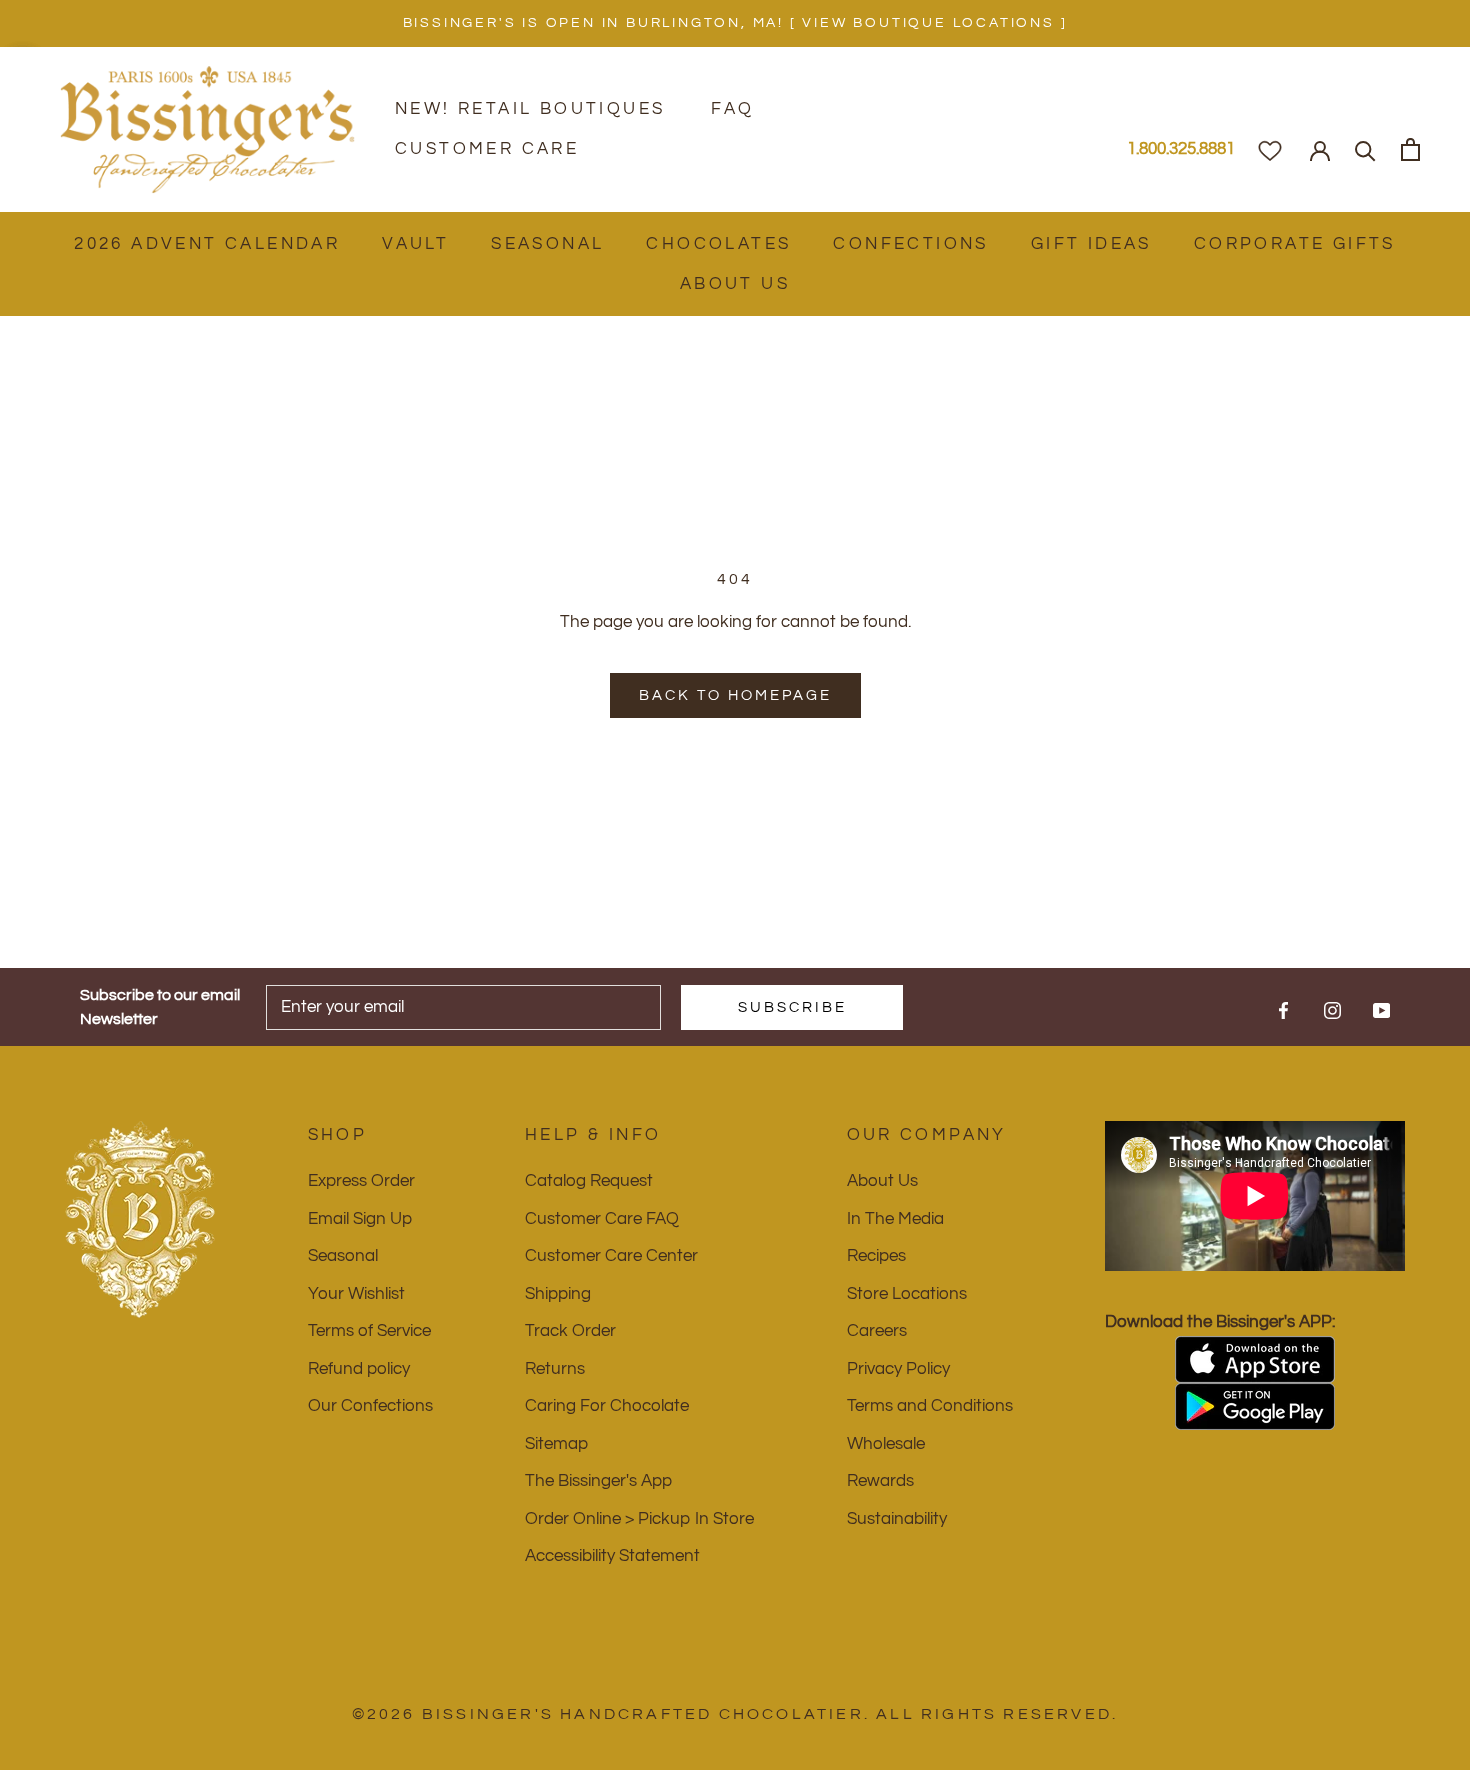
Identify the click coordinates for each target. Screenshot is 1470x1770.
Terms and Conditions (930, 1406)
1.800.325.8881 (1181, 149)
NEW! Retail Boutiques (530, 109)
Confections (910, 244)
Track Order (570, 1331)
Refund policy (359, 1369)
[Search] (1365, 149)
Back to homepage (735, 695)
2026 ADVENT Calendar (207, 244)
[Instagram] (1332, 1010)
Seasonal (547, 244)
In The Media (895, 1219)
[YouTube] (1381, 1010)
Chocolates (718, 244)
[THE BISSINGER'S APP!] (1255, 1359)
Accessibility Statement (612, 1556)
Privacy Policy (898, 1369)
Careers (877, 1331)
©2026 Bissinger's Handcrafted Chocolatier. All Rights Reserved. (735, 1714)
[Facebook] (1283, 1010)
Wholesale (886, 1444)
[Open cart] (1410, 149)
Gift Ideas (1091, 244)
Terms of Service (369, 1331)
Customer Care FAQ (602, 1219)
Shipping (558, 1294)
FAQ (732, 109)
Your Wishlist (356, 1294)
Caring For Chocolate (607, 1406)
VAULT (415, 244)
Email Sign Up (360, 1219)
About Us (735, 284)
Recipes (876, 1256)
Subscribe (792, 1007)
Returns (555, 1369)
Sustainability (897, 1519)
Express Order (361, 1181)
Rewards (880, 1481)
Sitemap (556, 1444)
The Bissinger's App (598, 1481)
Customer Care (487, 149)
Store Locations (907, 1294)
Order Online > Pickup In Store (639, 1519)
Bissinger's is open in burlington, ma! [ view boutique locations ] (735, 23)
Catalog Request (589, 1181)
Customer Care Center (611, 1256)
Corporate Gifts (1295, 244)
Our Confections (370, 1406)
